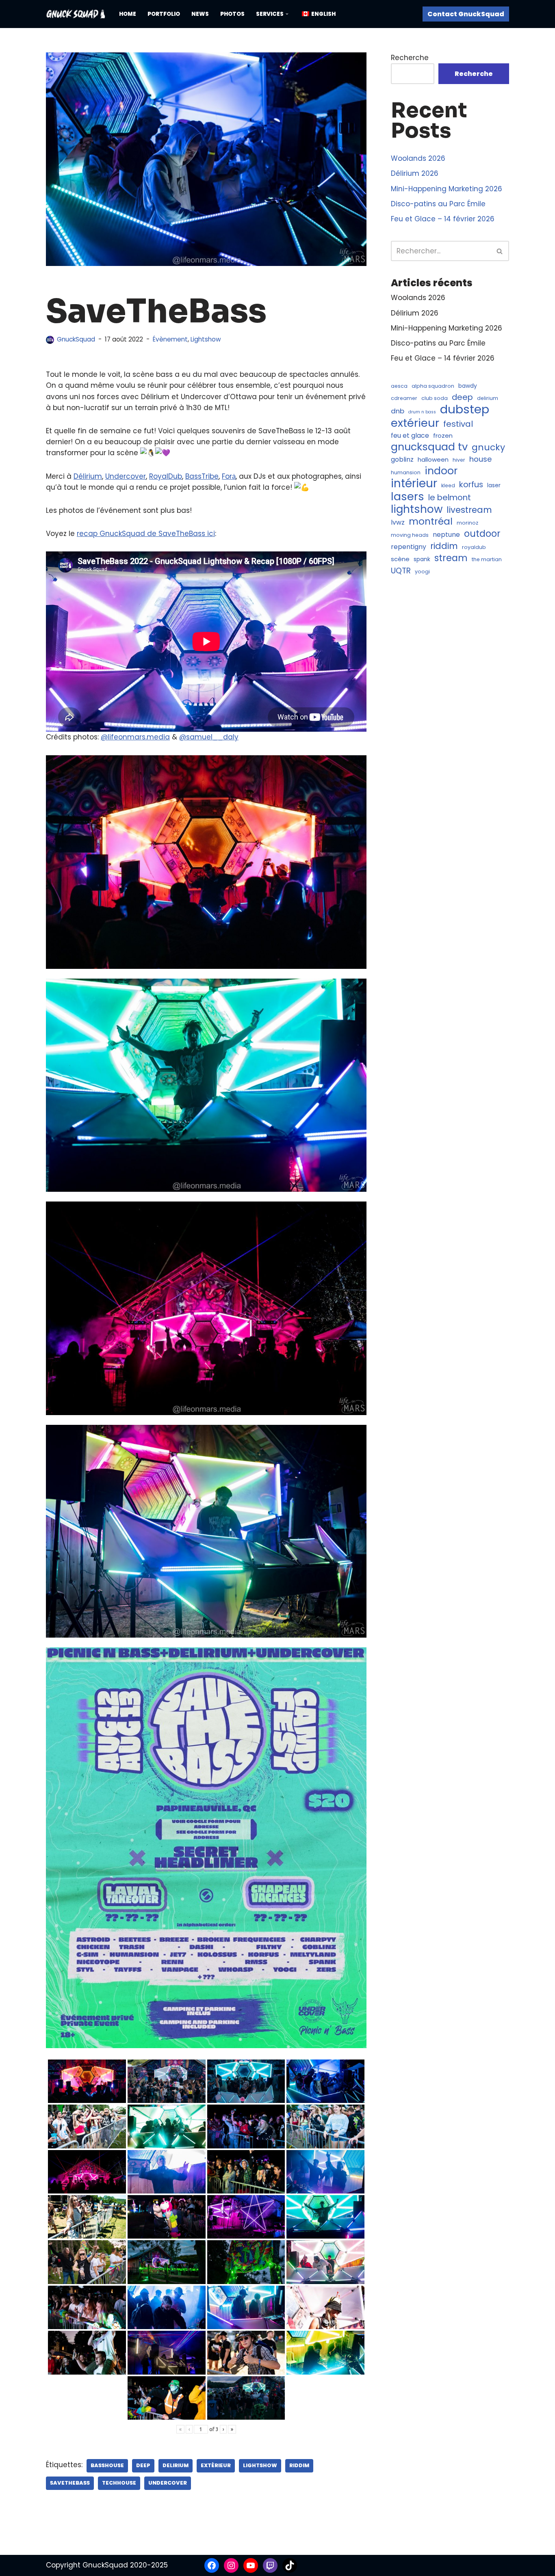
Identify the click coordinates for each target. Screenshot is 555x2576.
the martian (487, 559)
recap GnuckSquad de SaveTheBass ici (146, 534)
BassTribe (202, 476)
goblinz (402, 459)
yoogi (422, 572)
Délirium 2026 (415, 173)
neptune (446, 535)
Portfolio (164, 14)
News (200, 14)
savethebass (70, 2483)
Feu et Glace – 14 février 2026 (443, 219)
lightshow (260, 2465)
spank (422, 559)
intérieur (414, 483)
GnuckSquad (76, 339)
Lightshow (206, 339)
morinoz (467, 523)
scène (400, 559)
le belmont (450, 498)
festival (458, 424)
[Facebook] (212, 2565)
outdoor (482, 534)
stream (451, 558)
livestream (469, 510)
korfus (471, 485)
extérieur (216, 2465)
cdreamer (404, 398)
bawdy (468, 386)
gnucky (488, 447)
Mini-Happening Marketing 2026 (447, 189)
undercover (168, 2483)
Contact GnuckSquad (466, 14)
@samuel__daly (209, 737)
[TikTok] (290, 2565)
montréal (431, 522)
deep (143, 2465)
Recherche (410, 58)
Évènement (170, 339)
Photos (232, 14)
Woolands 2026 (418, 158)
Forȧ (229, 476)
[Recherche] (500, 251)
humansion (406, 472)
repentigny (409, 547)
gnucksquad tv (429, 447)
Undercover (126, 476)
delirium (176, 2465)
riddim (299, 2465)
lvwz (398, 522)
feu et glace (410, 435)
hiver (459, 460)
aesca (399, 386)
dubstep (465, 409)
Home (128, 14)
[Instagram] (231, 2565)
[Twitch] (270, 2565)
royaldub (474, 547)
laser (494, 485)
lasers (408, 496)
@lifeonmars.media (135, 737)
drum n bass (422, 412)
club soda (435, 398)
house (480, 459)
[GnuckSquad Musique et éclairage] (76, 14)
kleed (448, 485)
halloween (433, 459)
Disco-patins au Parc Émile (438, 204)
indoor (441, 471)
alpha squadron (433, 386)
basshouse (107, 2465)
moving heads (410, 535)
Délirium (88, 476)
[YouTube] (251, 2565)
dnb (398, 411)
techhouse (119, 2483)
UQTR (401, 571)
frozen (443, 435)
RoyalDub (166, 476)
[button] (287, 14)
